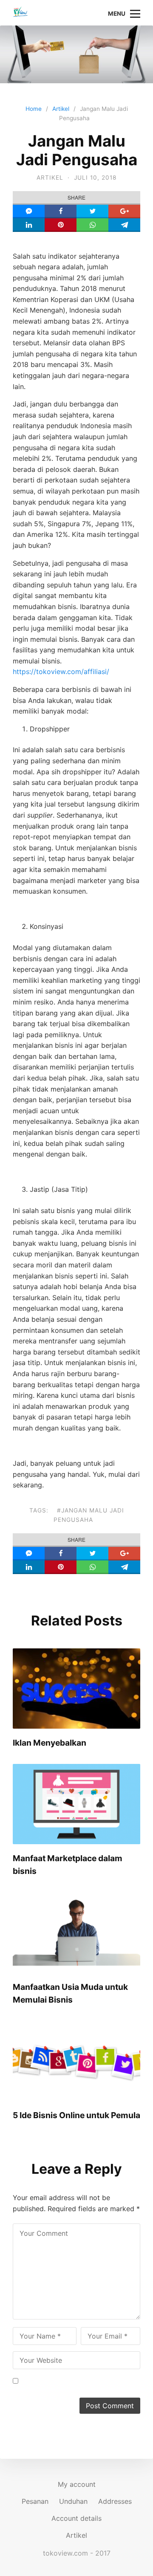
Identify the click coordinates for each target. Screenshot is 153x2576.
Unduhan (73, 2501)
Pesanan (35, 2501)
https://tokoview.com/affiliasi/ (61, 672)
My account (77, 2484)
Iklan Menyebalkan (50, 1743)
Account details (76, 2518)
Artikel (50, 178)
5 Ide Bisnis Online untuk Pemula (76, 2115)
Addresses (115, 2501)
